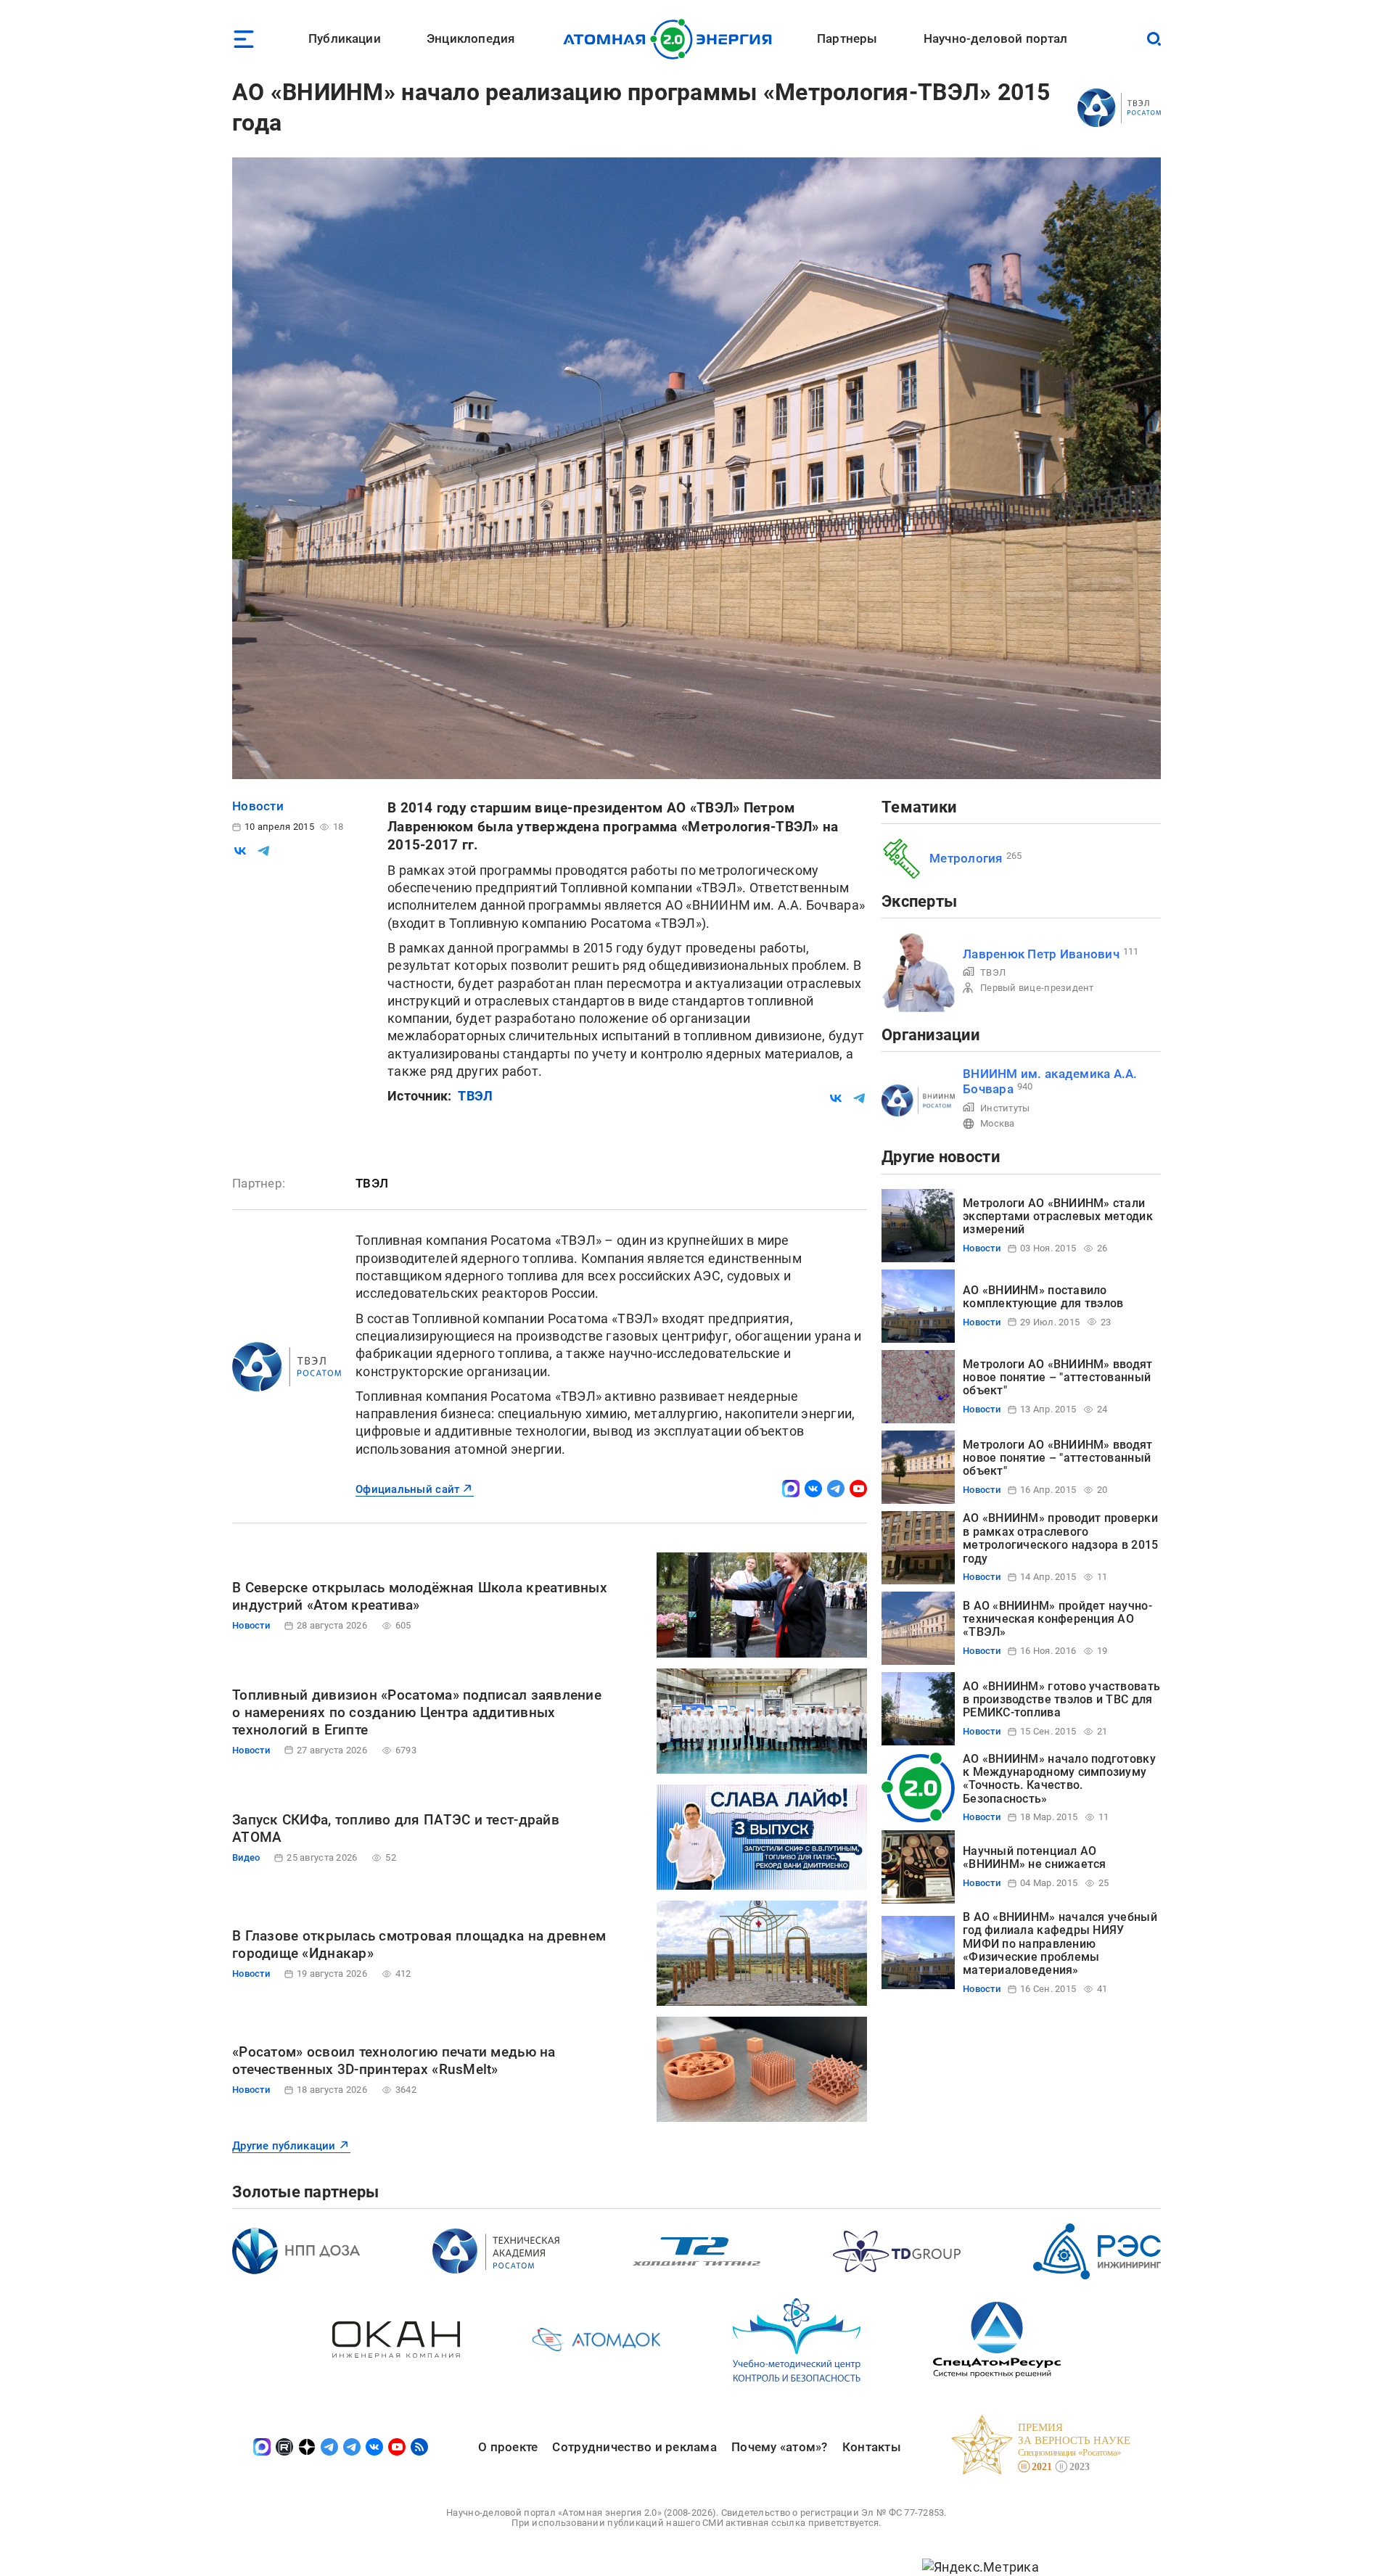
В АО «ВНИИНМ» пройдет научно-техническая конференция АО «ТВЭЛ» (1057, 1619)
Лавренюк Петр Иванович (1041, 954)
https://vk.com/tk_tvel (813, 1489)
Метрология (966, 858)
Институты (1005, 1108)
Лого (671, 39)
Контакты (872, 2447)
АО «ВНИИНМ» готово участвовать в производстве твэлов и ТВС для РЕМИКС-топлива (1061, 1700)
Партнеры (847, 38)
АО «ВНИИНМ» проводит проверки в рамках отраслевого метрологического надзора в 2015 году (1060, 1538)
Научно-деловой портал (996, 38)
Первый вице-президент (1037, 988)
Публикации (345, 38)
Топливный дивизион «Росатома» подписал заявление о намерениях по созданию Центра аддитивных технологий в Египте (417, 1712)
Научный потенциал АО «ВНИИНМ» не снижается (1035, 1857)
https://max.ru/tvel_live (791, 1489)
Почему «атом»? (780, 2447)
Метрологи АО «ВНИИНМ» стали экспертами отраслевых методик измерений (1058, 1217)
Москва (998, 1123)
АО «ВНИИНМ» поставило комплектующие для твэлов (1043, 1297)
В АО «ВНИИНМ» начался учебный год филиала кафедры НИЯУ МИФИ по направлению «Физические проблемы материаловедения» (1060, 1944)
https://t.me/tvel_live (836, 1489)
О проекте (508, 2447)
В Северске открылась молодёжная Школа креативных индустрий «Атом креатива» (420, 1596)
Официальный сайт (407, 1489)
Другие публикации (284, 2146)
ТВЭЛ (475, 1096)
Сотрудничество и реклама (634, 2447)
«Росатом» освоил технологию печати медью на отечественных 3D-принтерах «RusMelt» (394, 2061)
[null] (240, 851)
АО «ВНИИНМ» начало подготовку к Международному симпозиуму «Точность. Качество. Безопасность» (1059, 1779)
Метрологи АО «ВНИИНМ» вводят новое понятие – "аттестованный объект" (1058, 1378)
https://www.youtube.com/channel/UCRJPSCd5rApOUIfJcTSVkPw (858, 1489)
